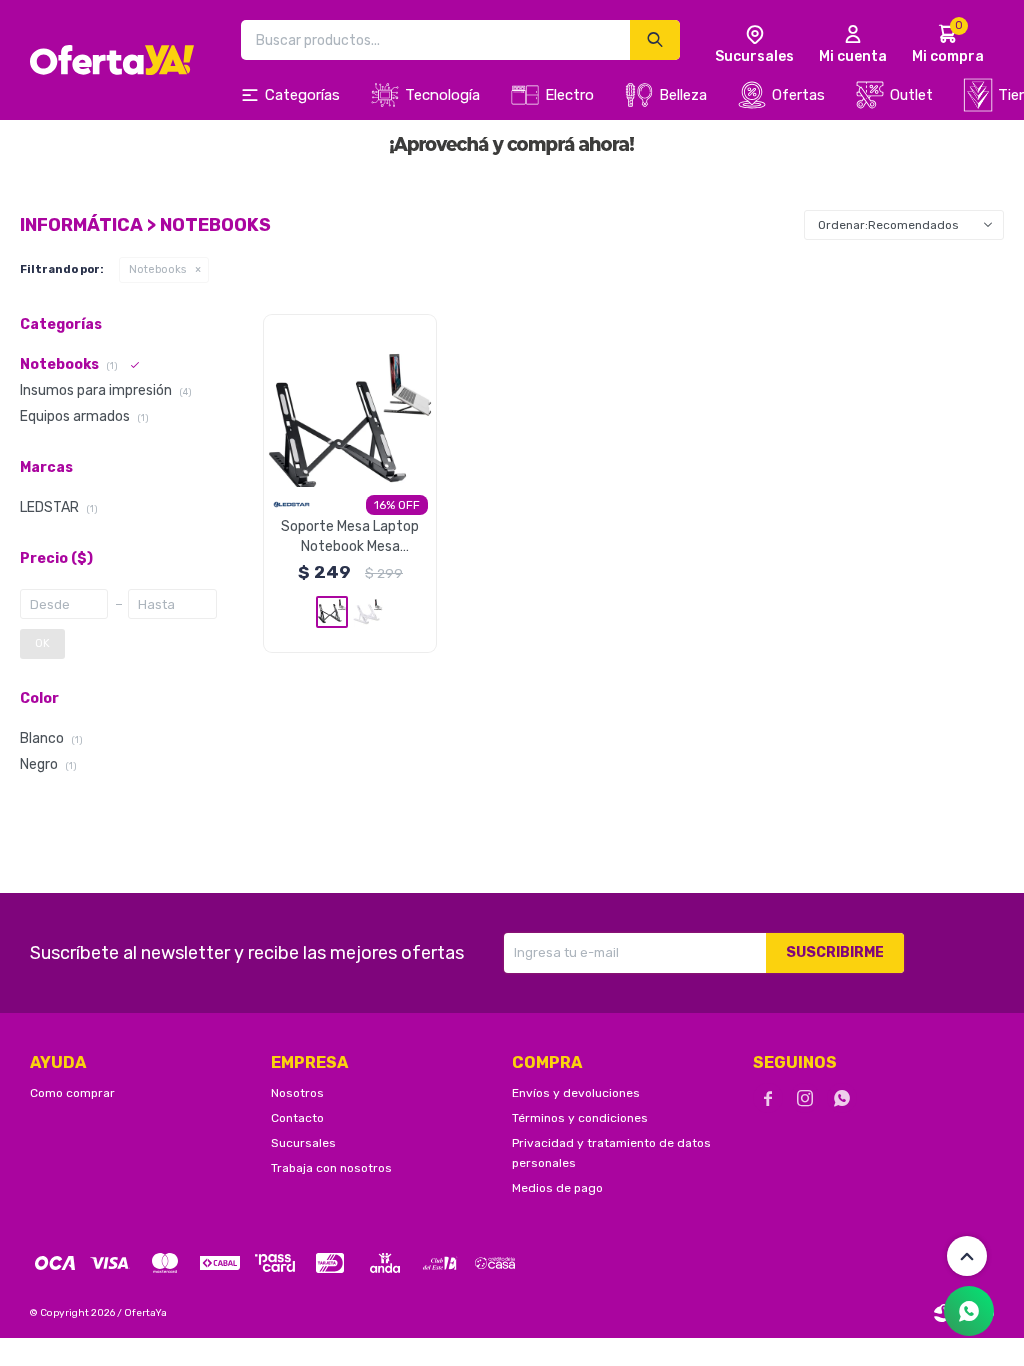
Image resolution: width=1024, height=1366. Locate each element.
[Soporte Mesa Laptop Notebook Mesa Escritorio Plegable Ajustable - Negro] (350, 401)
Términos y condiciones (580, 1118)
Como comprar (72, 1093)
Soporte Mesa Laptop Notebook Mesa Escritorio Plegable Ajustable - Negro (350, 537)
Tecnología (442, 95)
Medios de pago (557, 1188)
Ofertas (798, 95)
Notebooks (157, 269)
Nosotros (297, 1093)
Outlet (911, 95)
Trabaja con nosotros (331, 1168)
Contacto (297, 1118)
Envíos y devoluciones (576, 1093)
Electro (569, 95)
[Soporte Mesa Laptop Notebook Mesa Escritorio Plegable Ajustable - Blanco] (368, 612)
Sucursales (303, 1143)
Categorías (302, 95)
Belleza (683, 95)
